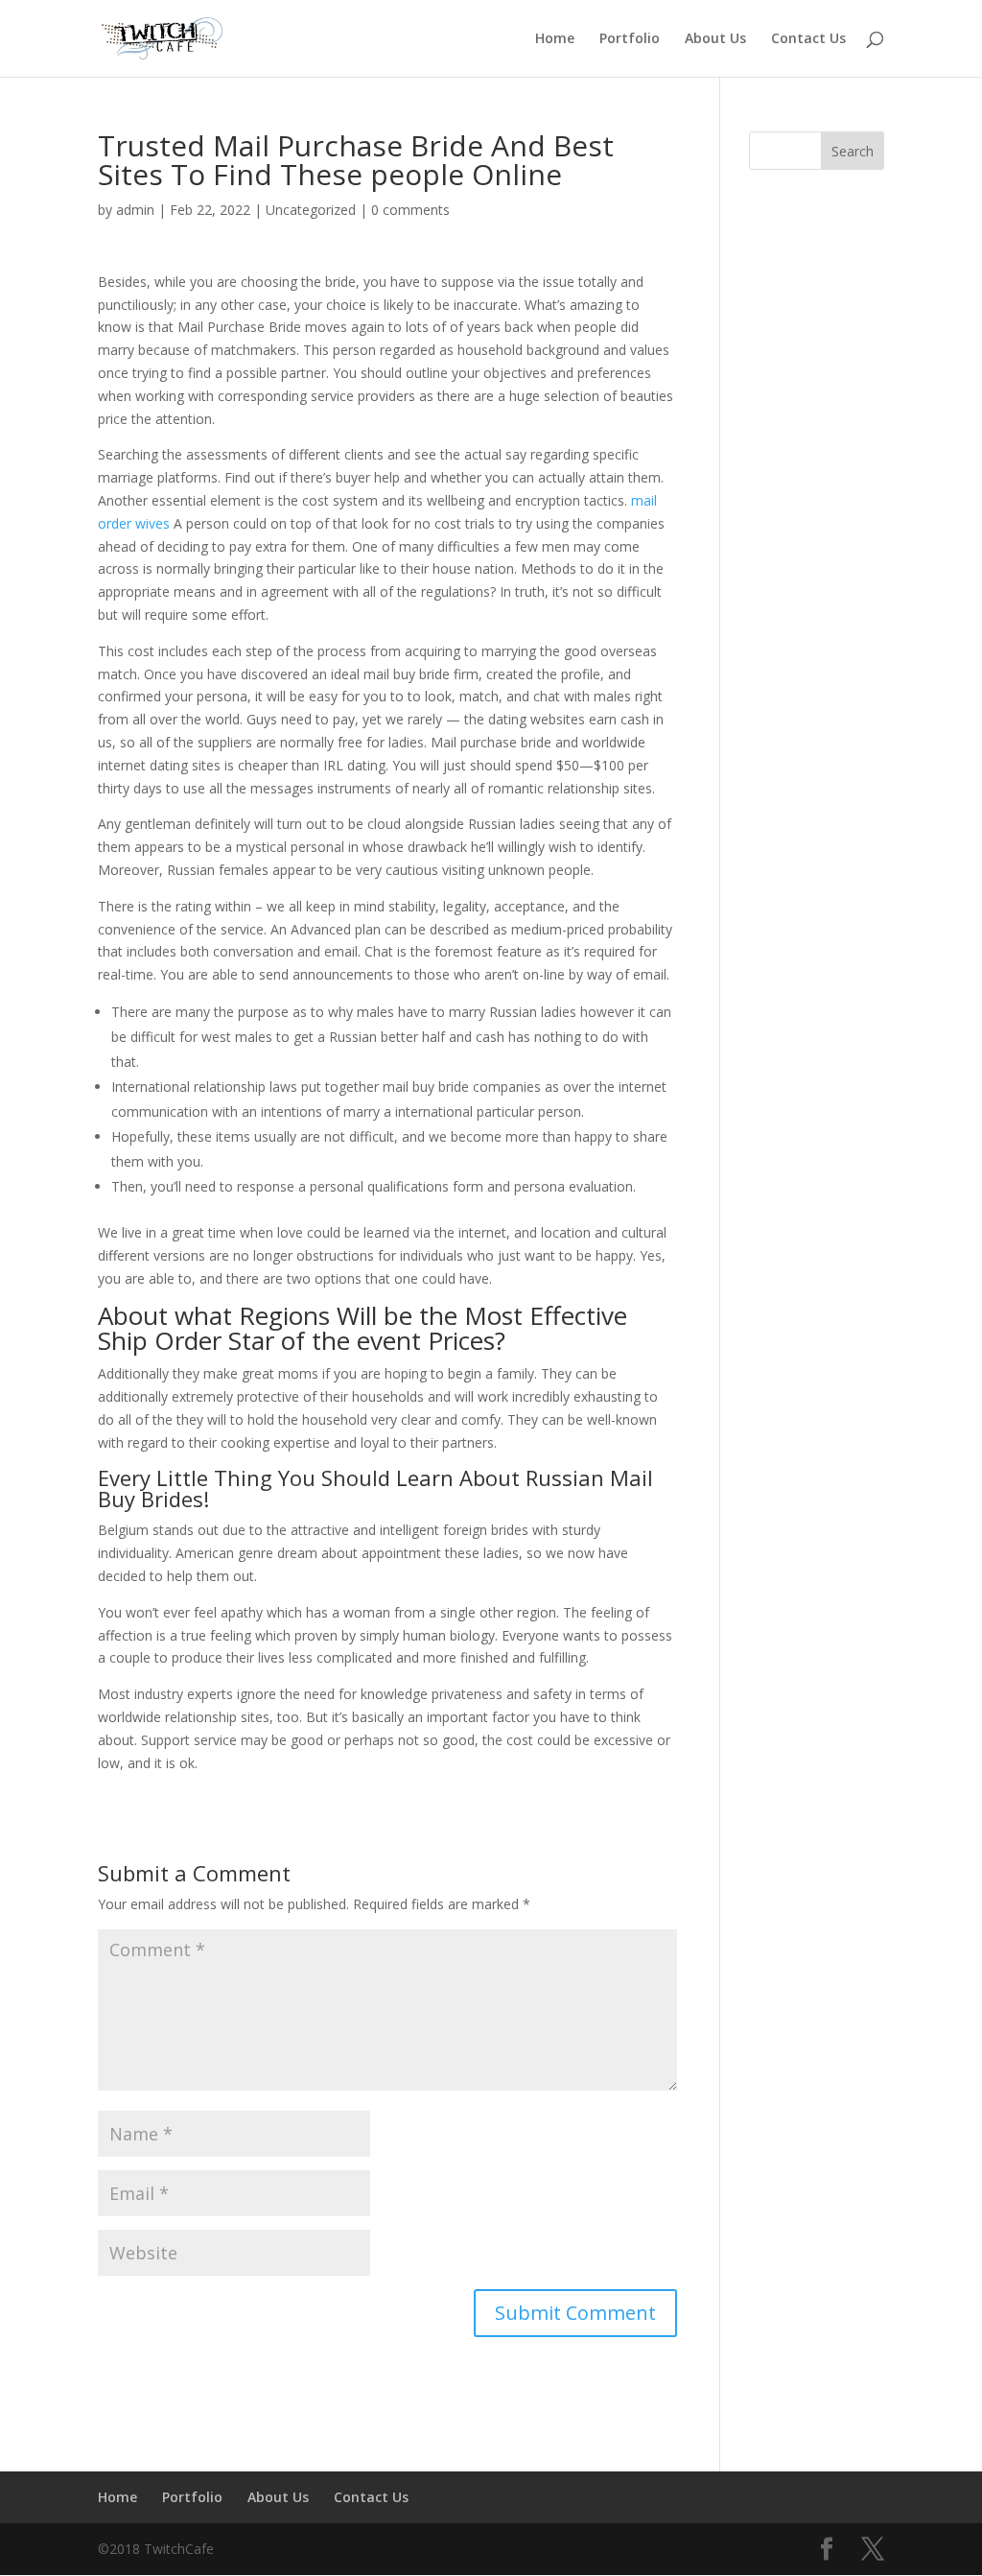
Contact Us (808, 39)
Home (555, 39)
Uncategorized (311, 210)
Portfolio (630, 39)
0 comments (410, 210)
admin (135, 210)
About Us (715, 39)
